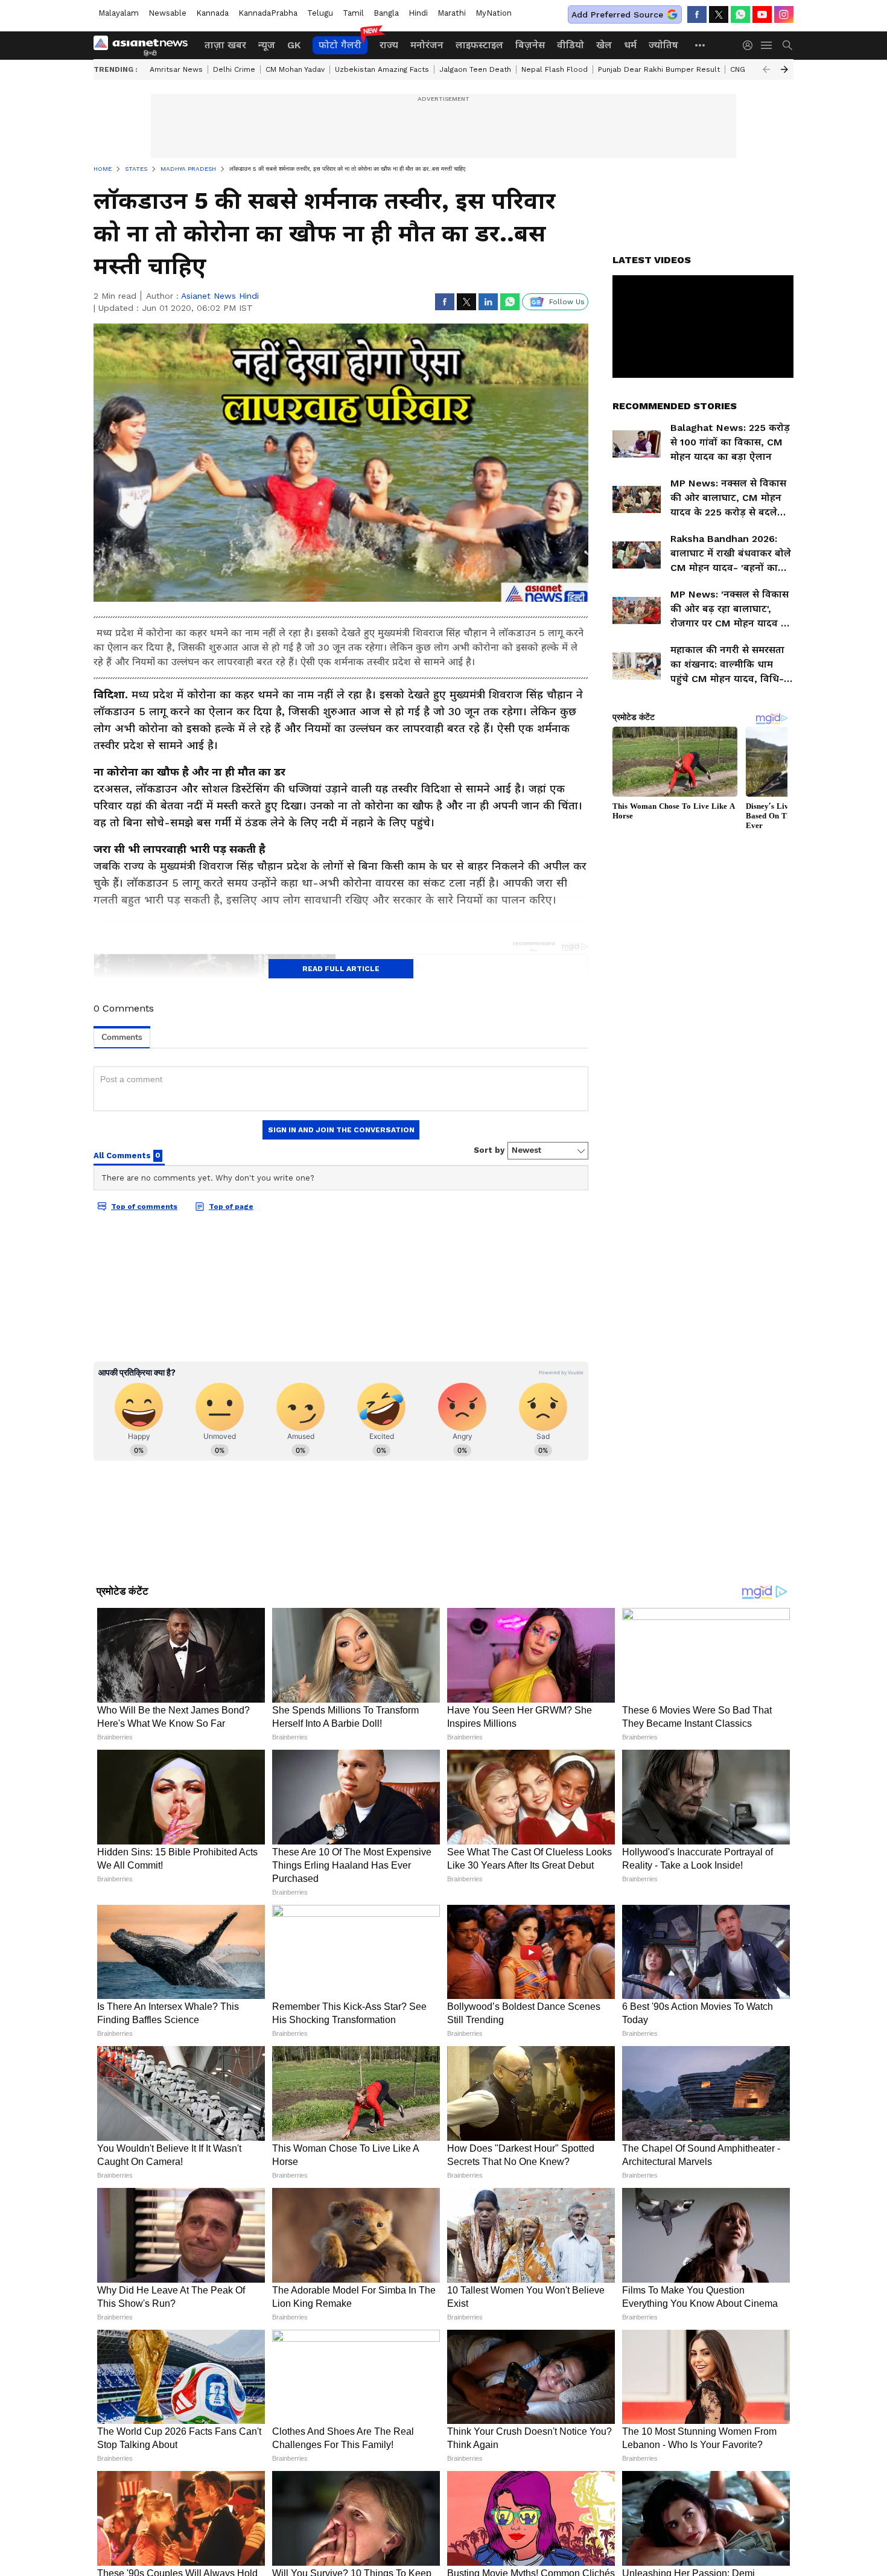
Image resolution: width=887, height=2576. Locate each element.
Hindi (418, 13)
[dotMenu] (701, 45)
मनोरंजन (427, 45)
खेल (604, 45)
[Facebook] (697, 14)
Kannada (212, 13)
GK (294, 45)
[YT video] (762, 14)
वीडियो (571, 45)
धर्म (630, 45)
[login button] (751, 45)
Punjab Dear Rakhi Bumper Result (659, 69)
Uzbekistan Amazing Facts (382, 69)
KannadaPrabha (268, 13)
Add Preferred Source (617, 14)
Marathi (452, 13)
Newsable (167, 13)
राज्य (389, 45)
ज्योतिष (663, 45)
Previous (766, 69)
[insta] (784, 14)
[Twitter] (719, 14)
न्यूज (267, 45)
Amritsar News (176, 69)
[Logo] (145, 45)
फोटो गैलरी (340, 45)
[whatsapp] (740, 14)
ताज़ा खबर (225, 45)
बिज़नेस (530, 45)
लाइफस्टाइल (479, 45)
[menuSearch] (787, 45)
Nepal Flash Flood (555, 69)
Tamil (353, 13)
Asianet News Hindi (220, 296)
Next (784, 69)
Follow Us (567, 302)
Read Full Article (341, 969)
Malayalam (119, 13)
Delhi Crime (234, 69)
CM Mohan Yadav (295, 69)
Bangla (386, 13)
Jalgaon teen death (475, 69)
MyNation (494, 13)
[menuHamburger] (767, 45)
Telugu (320, 13)
